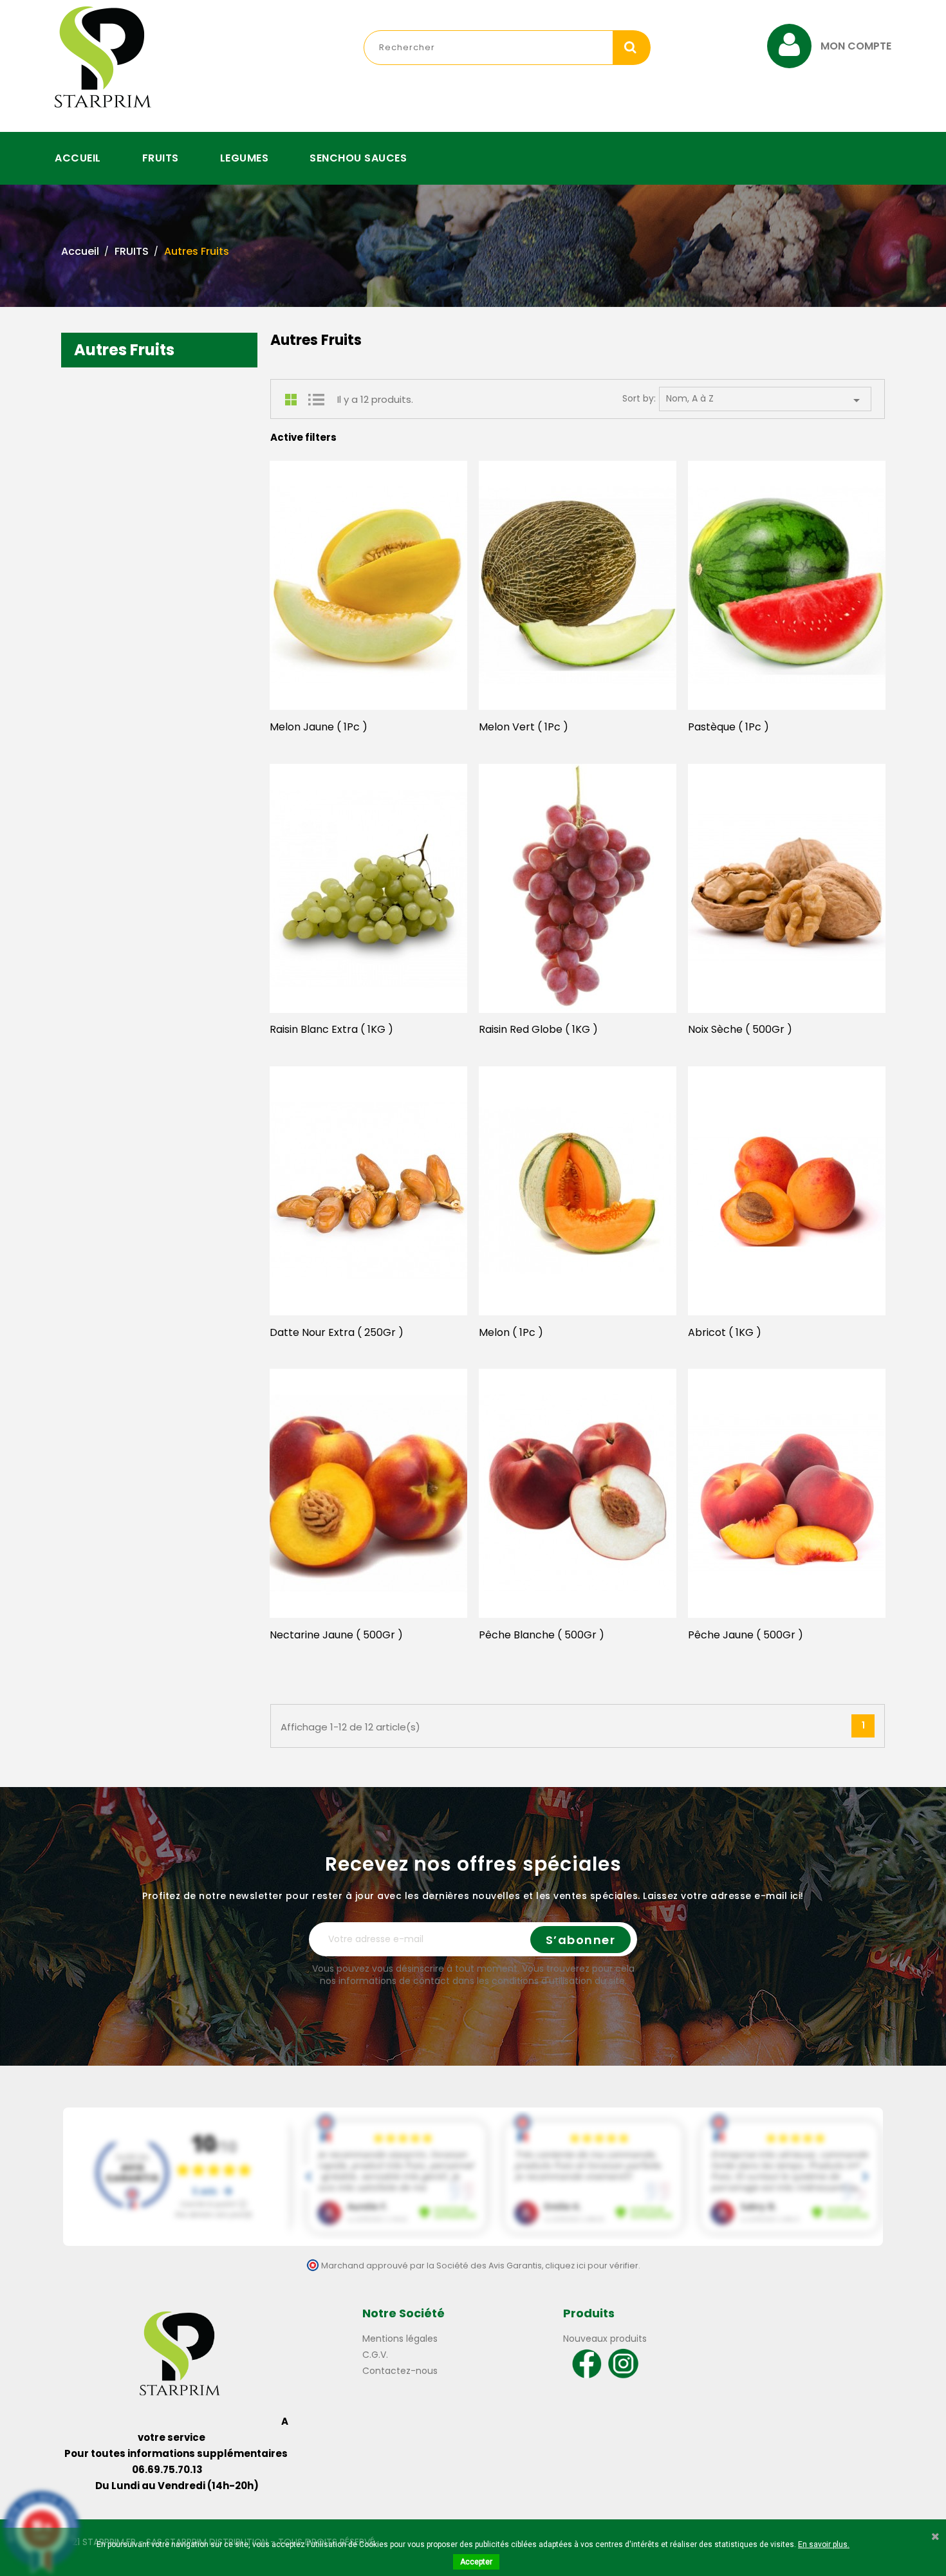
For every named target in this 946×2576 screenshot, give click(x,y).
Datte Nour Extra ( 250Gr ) (337, 1332)
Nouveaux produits (605, 2339)
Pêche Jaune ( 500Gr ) (746, 1635)
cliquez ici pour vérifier (592, 2266)
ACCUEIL (78, 158)
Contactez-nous (400, 2371)
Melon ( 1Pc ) (511, 1332)
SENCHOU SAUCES (358, 158)
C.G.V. (375, 2355)
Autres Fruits (124, 350)
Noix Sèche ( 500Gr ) (740, 1029)
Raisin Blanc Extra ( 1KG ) (331, 1029)
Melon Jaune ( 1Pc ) (319, 727)
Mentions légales (400, 2339)
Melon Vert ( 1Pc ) (524, 727)
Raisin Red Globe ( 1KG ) (538, 1029)
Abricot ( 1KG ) (725, 1332)
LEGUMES (245, 158)
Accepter (476, 2562)
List (316, 400)
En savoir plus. (824, 2544)
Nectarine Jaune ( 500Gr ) (336, 1635)
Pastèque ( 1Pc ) (728, 727)
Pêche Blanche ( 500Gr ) (542, 1635)
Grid (293, 400)
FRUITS (161, 158)
